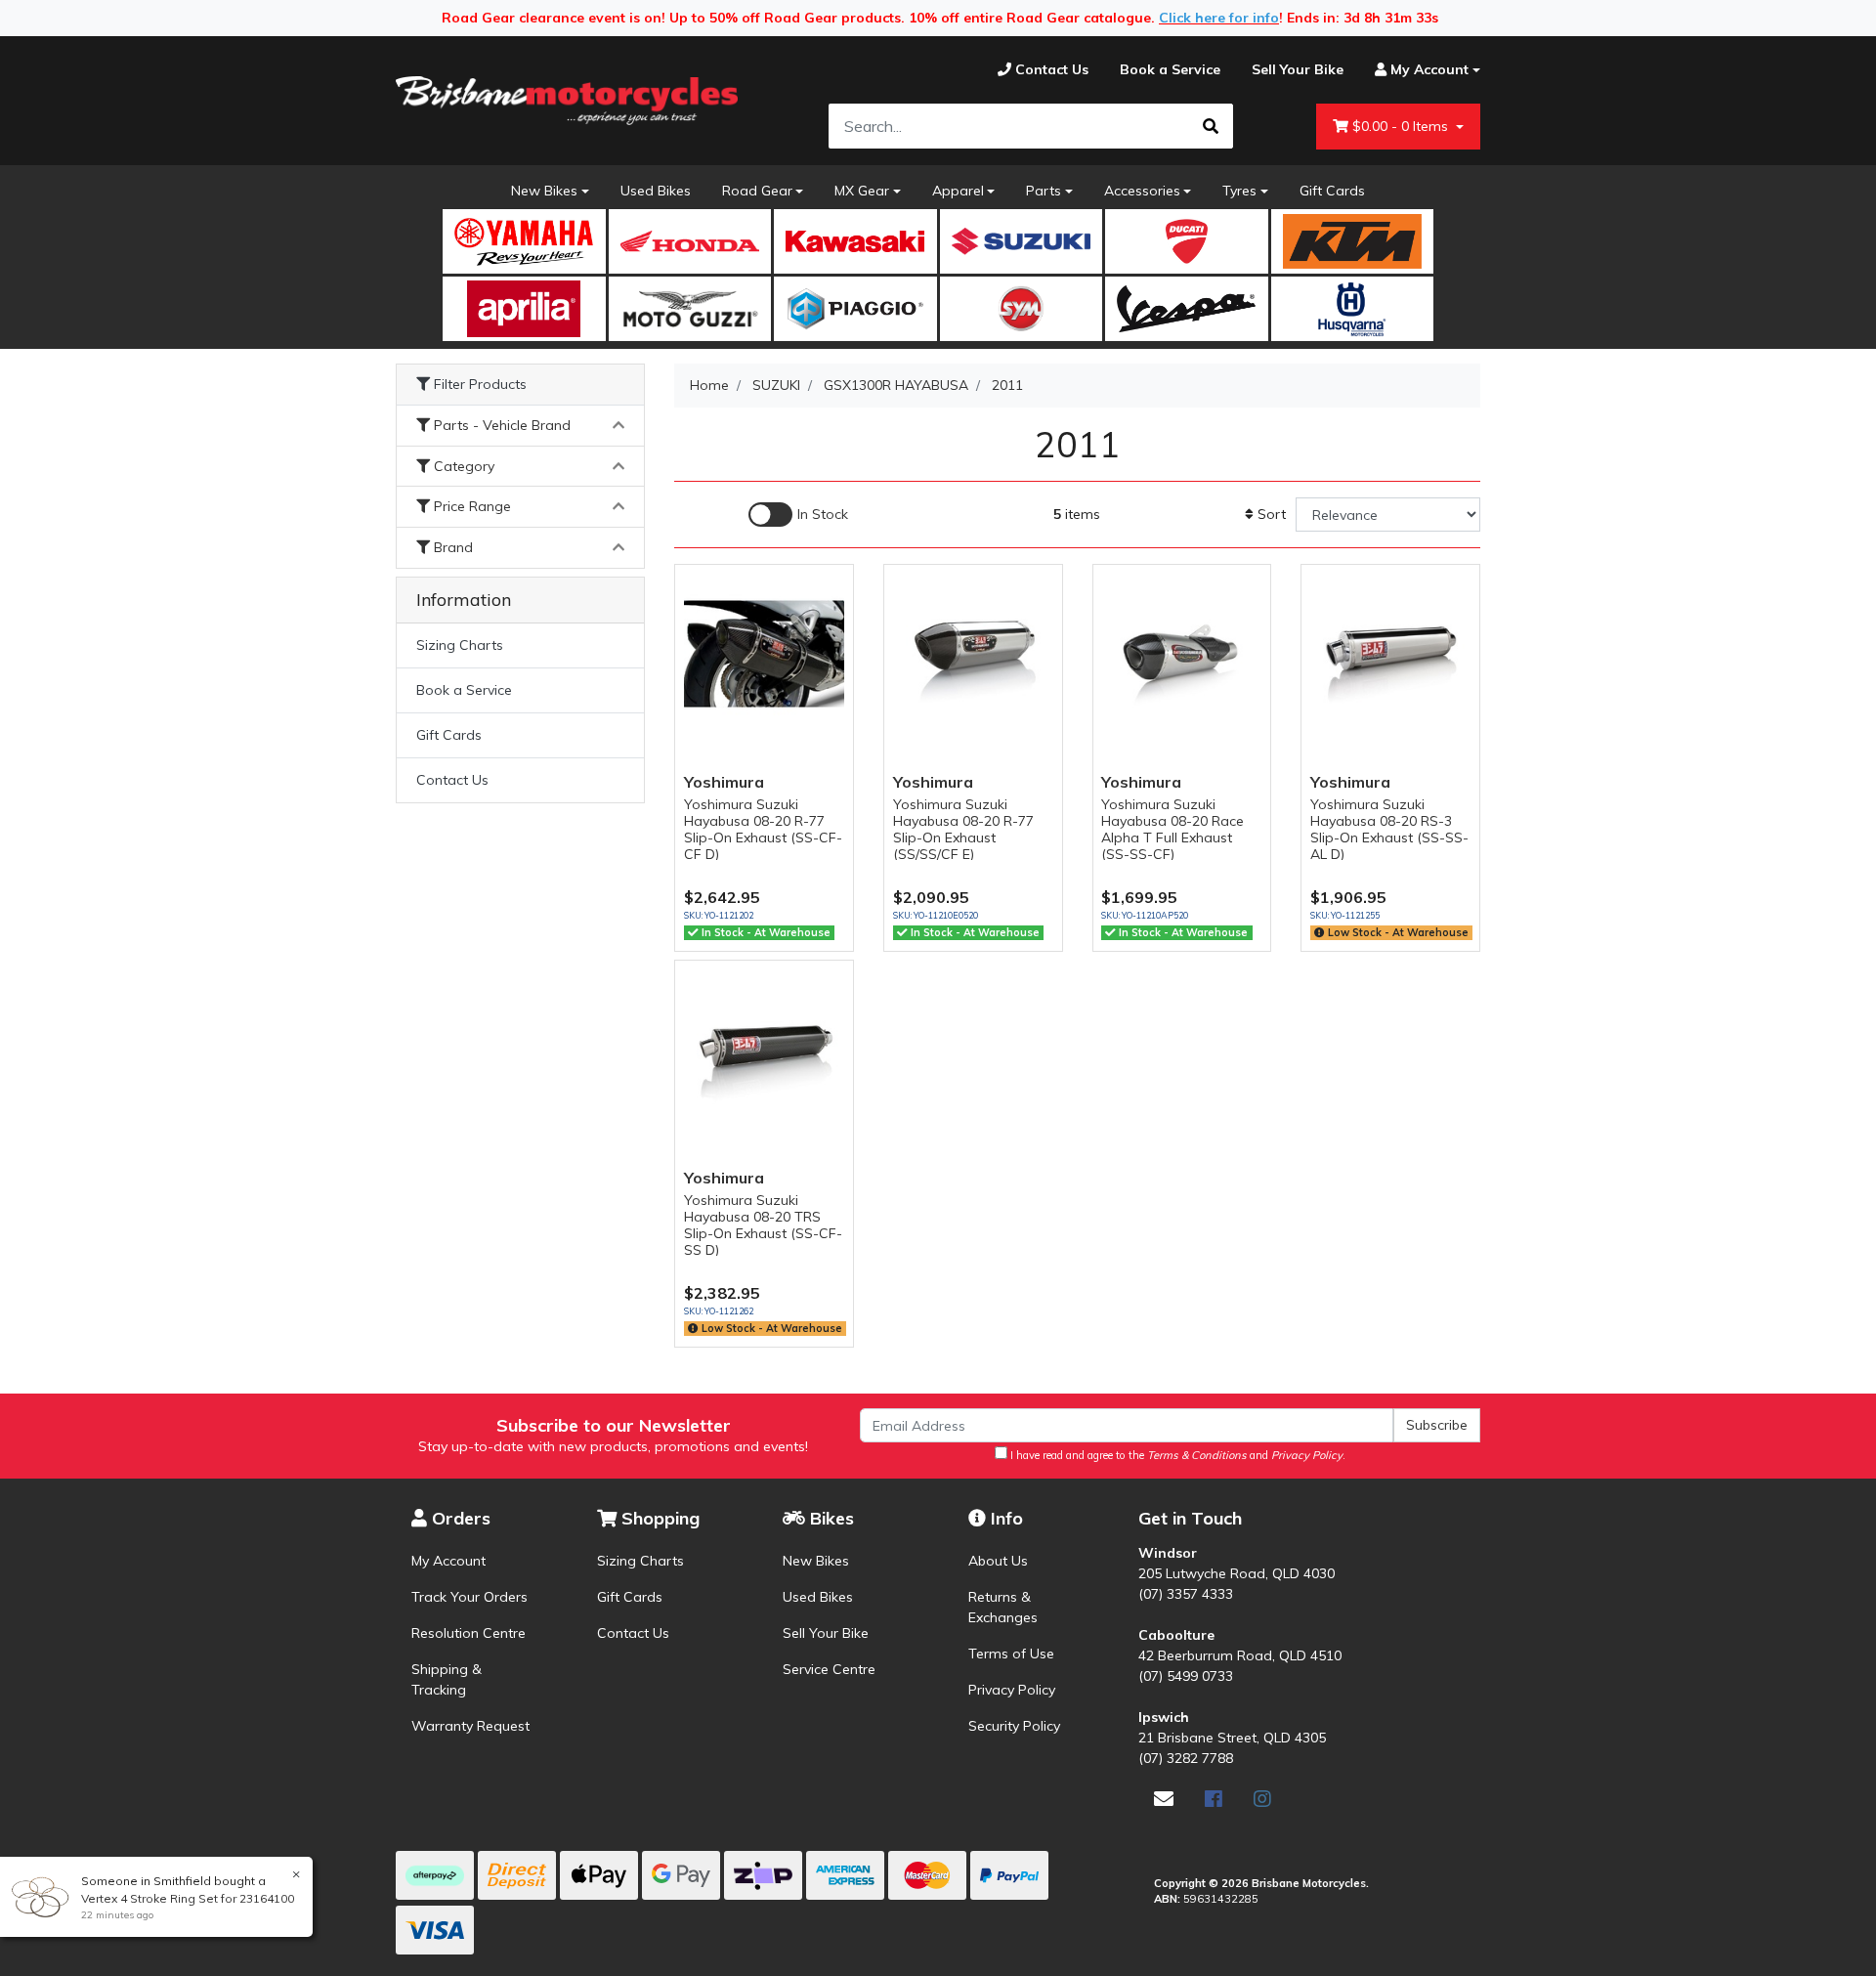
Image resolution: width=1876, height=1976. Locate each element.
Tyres (1239, 191)
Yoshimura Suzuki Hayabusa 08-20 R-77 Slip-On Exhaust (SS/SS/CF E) (963, 829)
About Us (998, 1561)
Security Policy (1014, 1726)
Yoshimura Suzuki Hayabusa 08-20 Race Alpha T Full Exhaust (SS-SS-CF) (1172, 829)
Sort (1270, 514)
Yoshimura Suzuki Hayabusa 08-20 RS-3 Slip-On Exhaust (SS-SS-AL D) (1389, 829)
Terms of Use (1011, 1654)
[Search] (1211, 126)
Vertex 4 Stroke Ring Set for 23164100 (188, 1898)
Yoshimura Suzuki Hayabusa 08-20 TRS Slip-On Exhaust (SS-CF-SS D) (763, 1224)
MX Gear (862, 191)
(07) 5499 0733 (1186, 1676)
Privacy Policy (1012, 1690)
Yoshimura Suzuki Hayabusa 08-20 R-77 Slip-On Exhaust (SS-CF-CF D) (763, 829)
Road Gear (757, 191)
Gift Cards (1332, 191)
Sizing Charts (460, 645)
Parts (1044, 191)
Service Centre (829, 1669)
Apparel (958, 191)
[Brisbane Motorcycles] (567, 101)
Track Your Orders (469, 1597)
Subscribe (1437, 1425)
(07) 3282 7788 (1186, 1758)
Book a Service (464, 690)
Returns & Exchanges (1003, 1607)
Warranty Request (470, 1726)
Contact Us (452, 780)
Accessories (1142, 191)
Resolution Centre (469, 1633)
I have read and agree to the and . (1176, 1455)
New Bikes (544, 191)
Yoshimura (724, 782)
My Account (448, 1561)
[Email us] (1164, 1799)
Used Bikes (656, 191)
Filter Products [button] (478, 385)
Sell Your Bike (826, 1633)
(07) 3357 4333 (1186, 1594)
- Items (1402, 126)
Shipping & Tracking (447, 1679)
